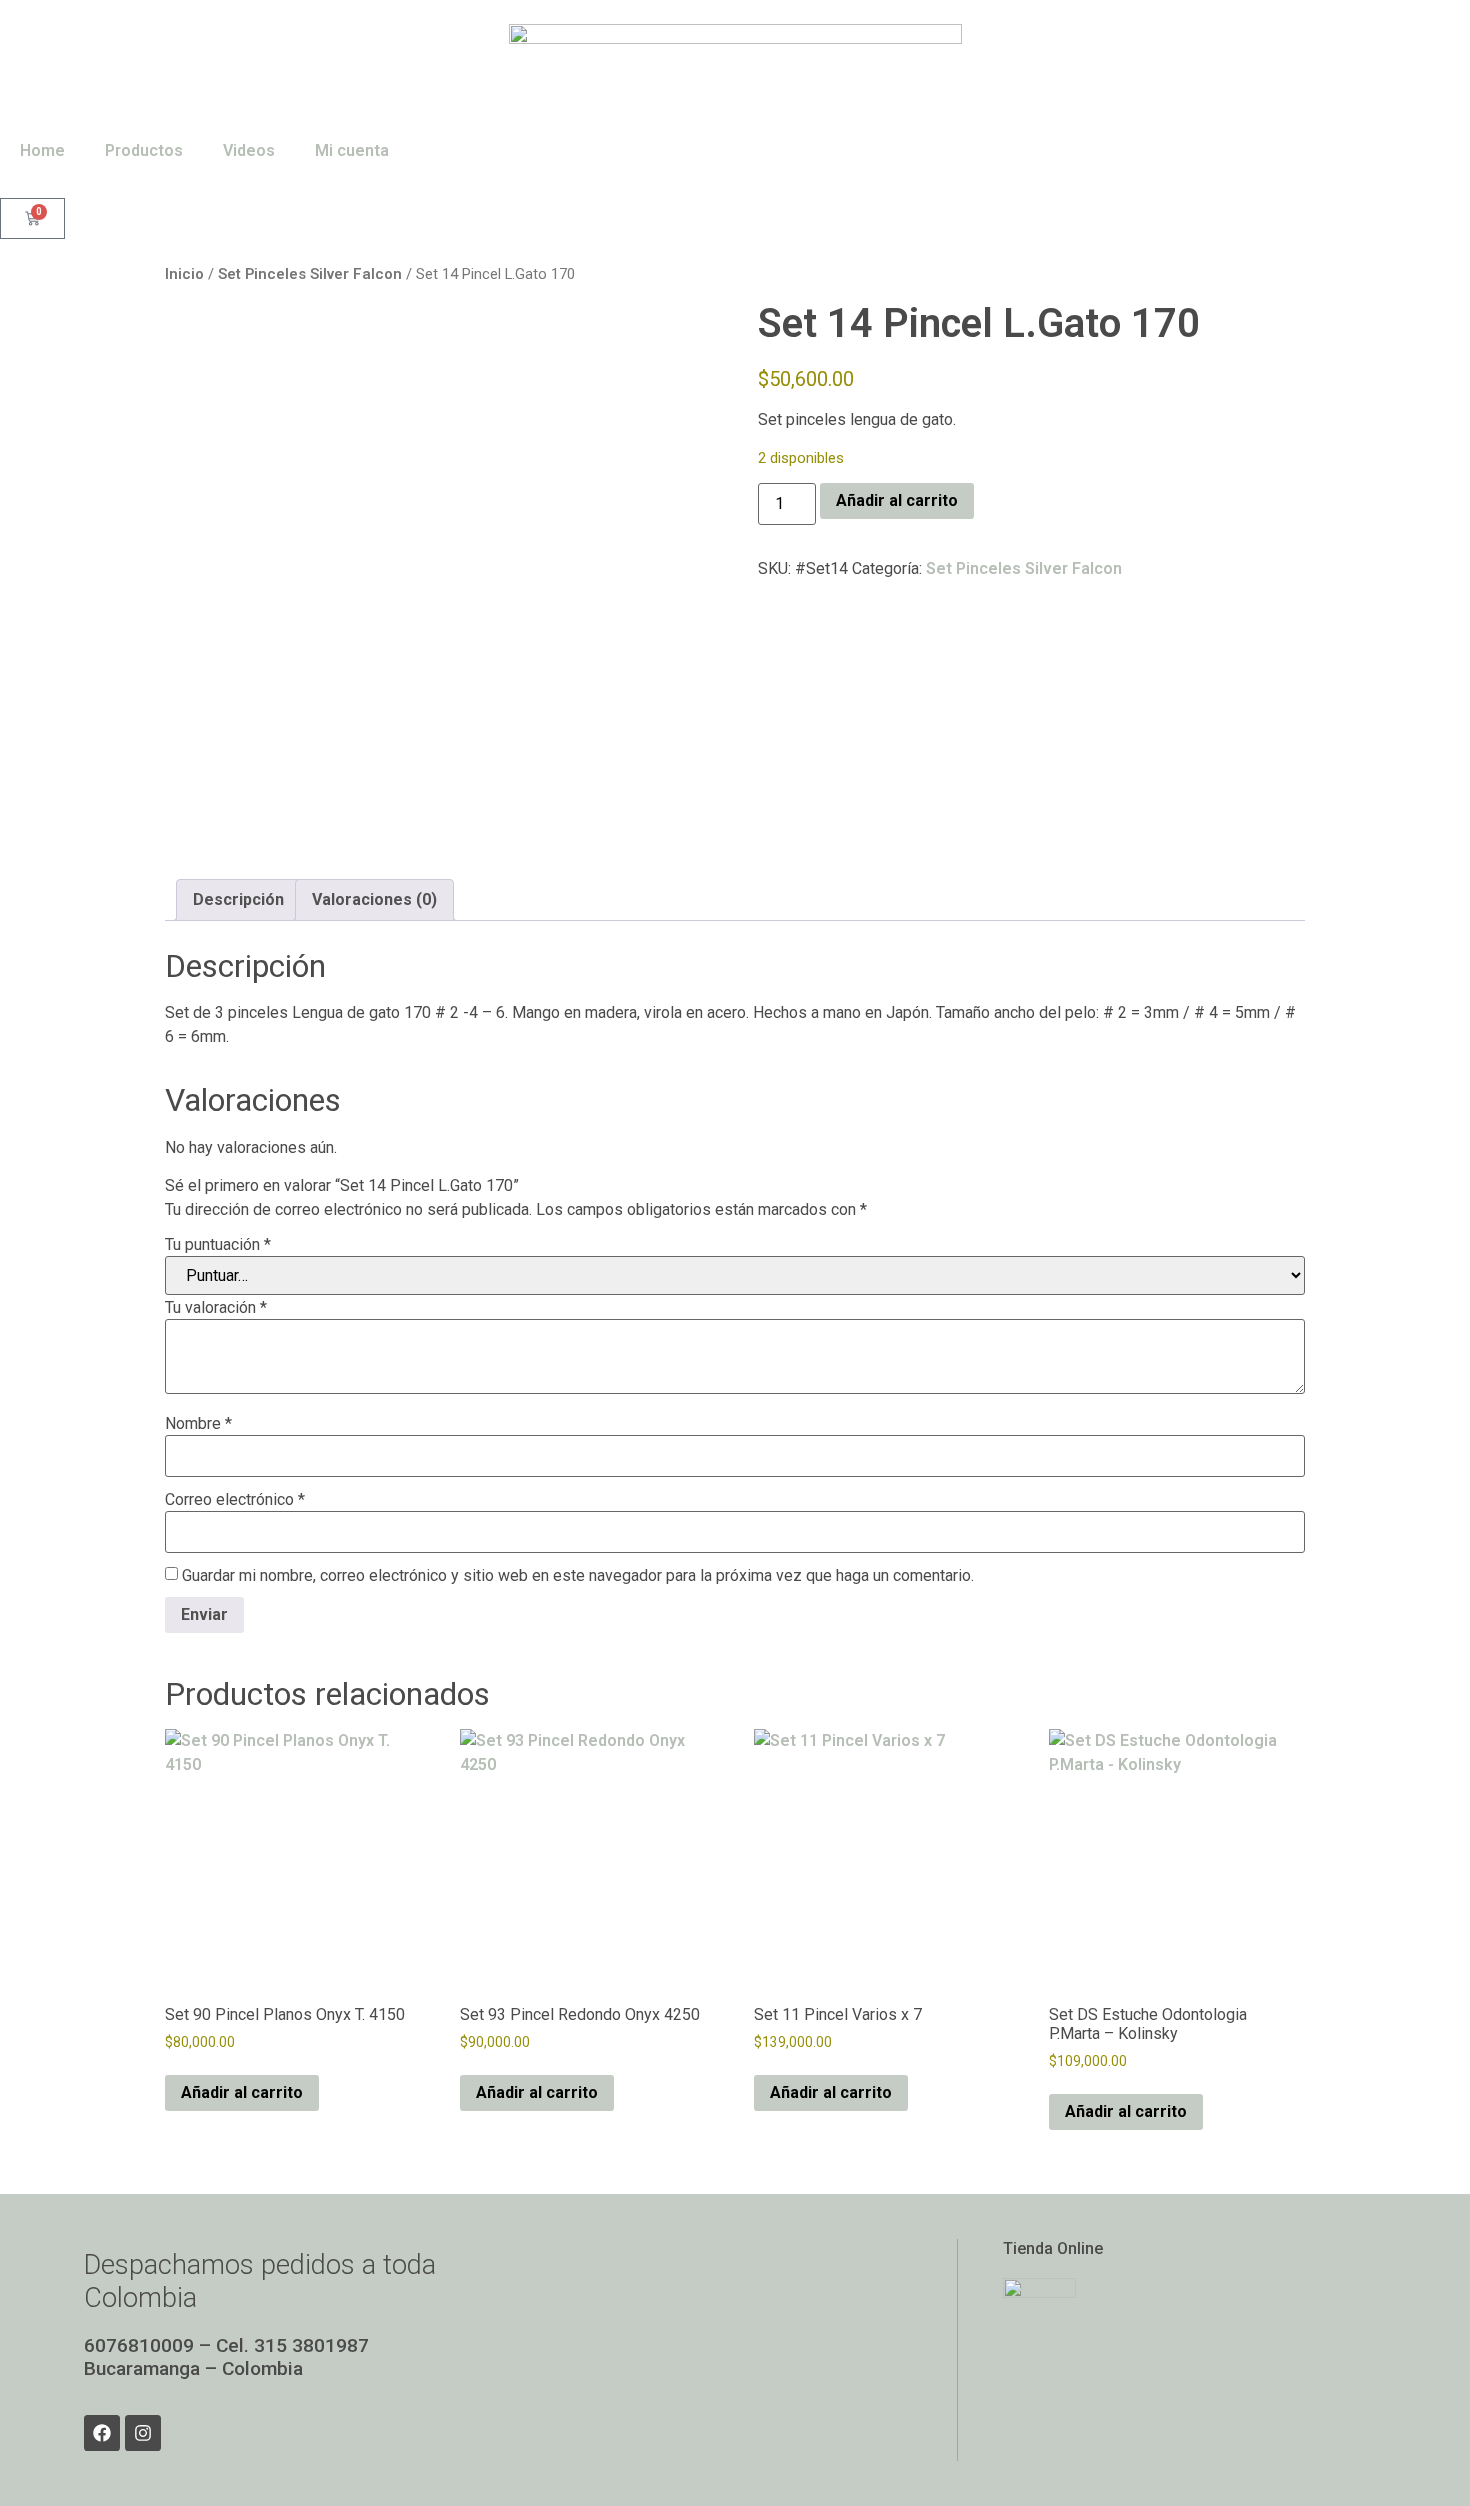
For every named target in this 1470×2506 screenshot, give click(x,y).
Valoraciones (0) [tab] (374, 899)
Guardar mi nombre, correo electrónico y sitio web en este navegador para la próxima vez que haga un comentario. (578, 1576)
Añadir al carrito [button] (242, 2092)
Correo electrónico (235, 1500)
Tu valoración (216, 1308)
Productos (144, 150)
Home (42, 150)
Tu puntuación (218, 1245)
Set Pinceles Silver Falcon (310, 274)
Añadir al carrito (897, 500)
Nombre (198, 1424)
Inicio (184, 274)
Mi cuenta (352, 150)
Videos (249, 150)
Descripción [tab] (238, 899)
